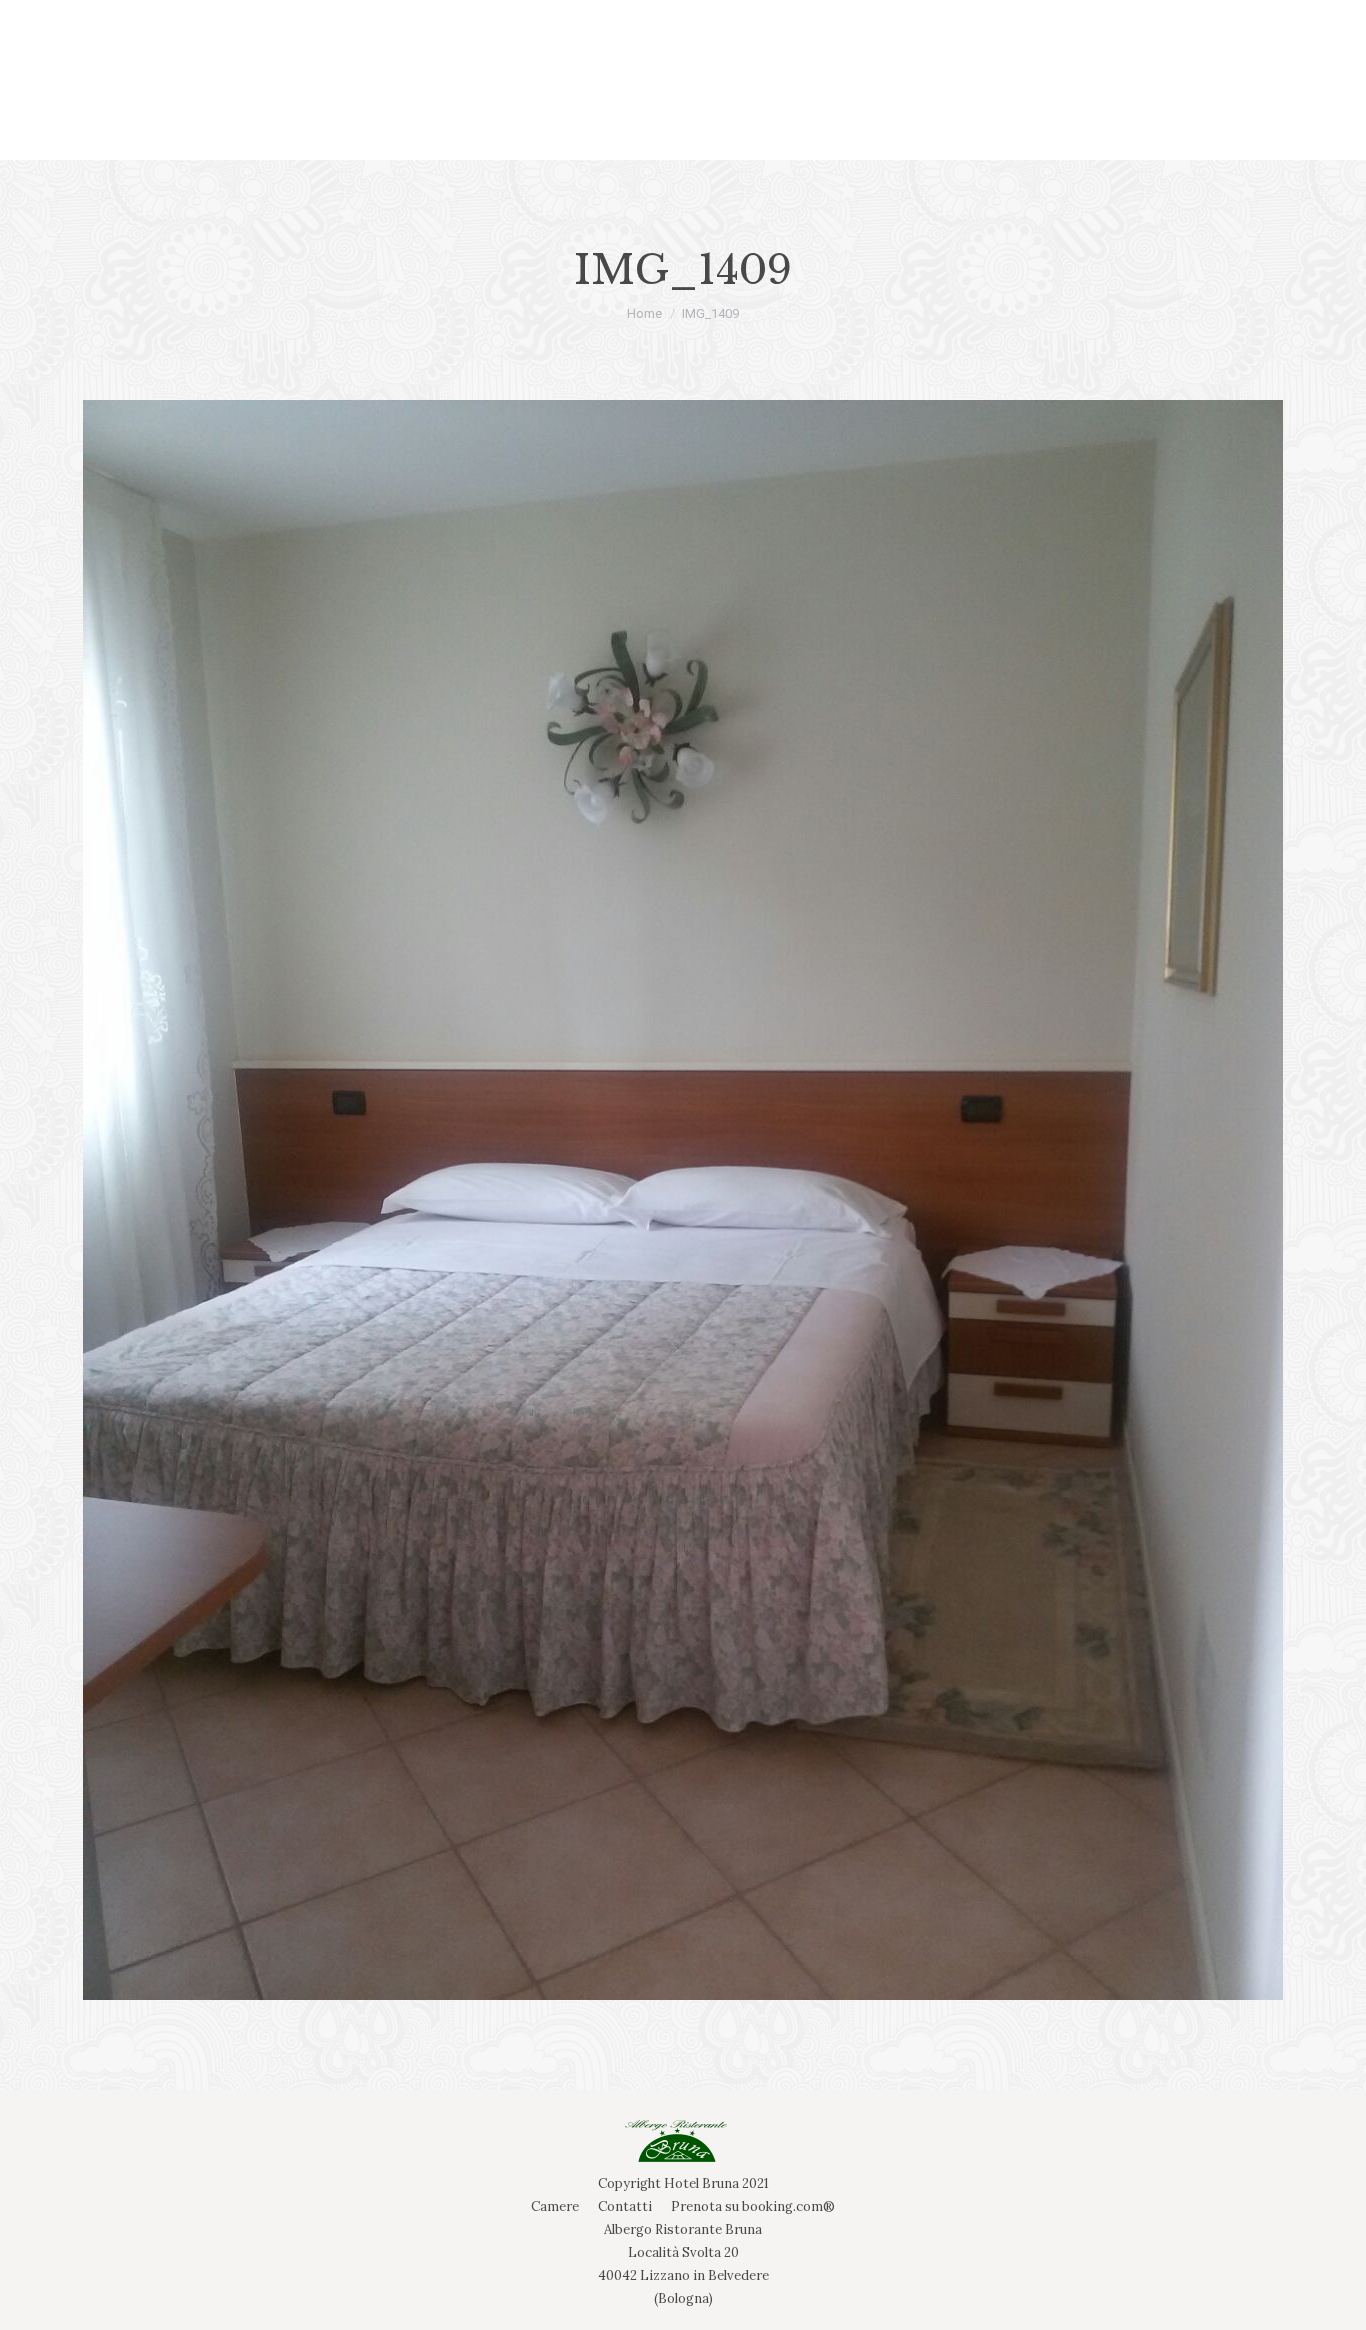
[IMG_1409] (683, 1200)
